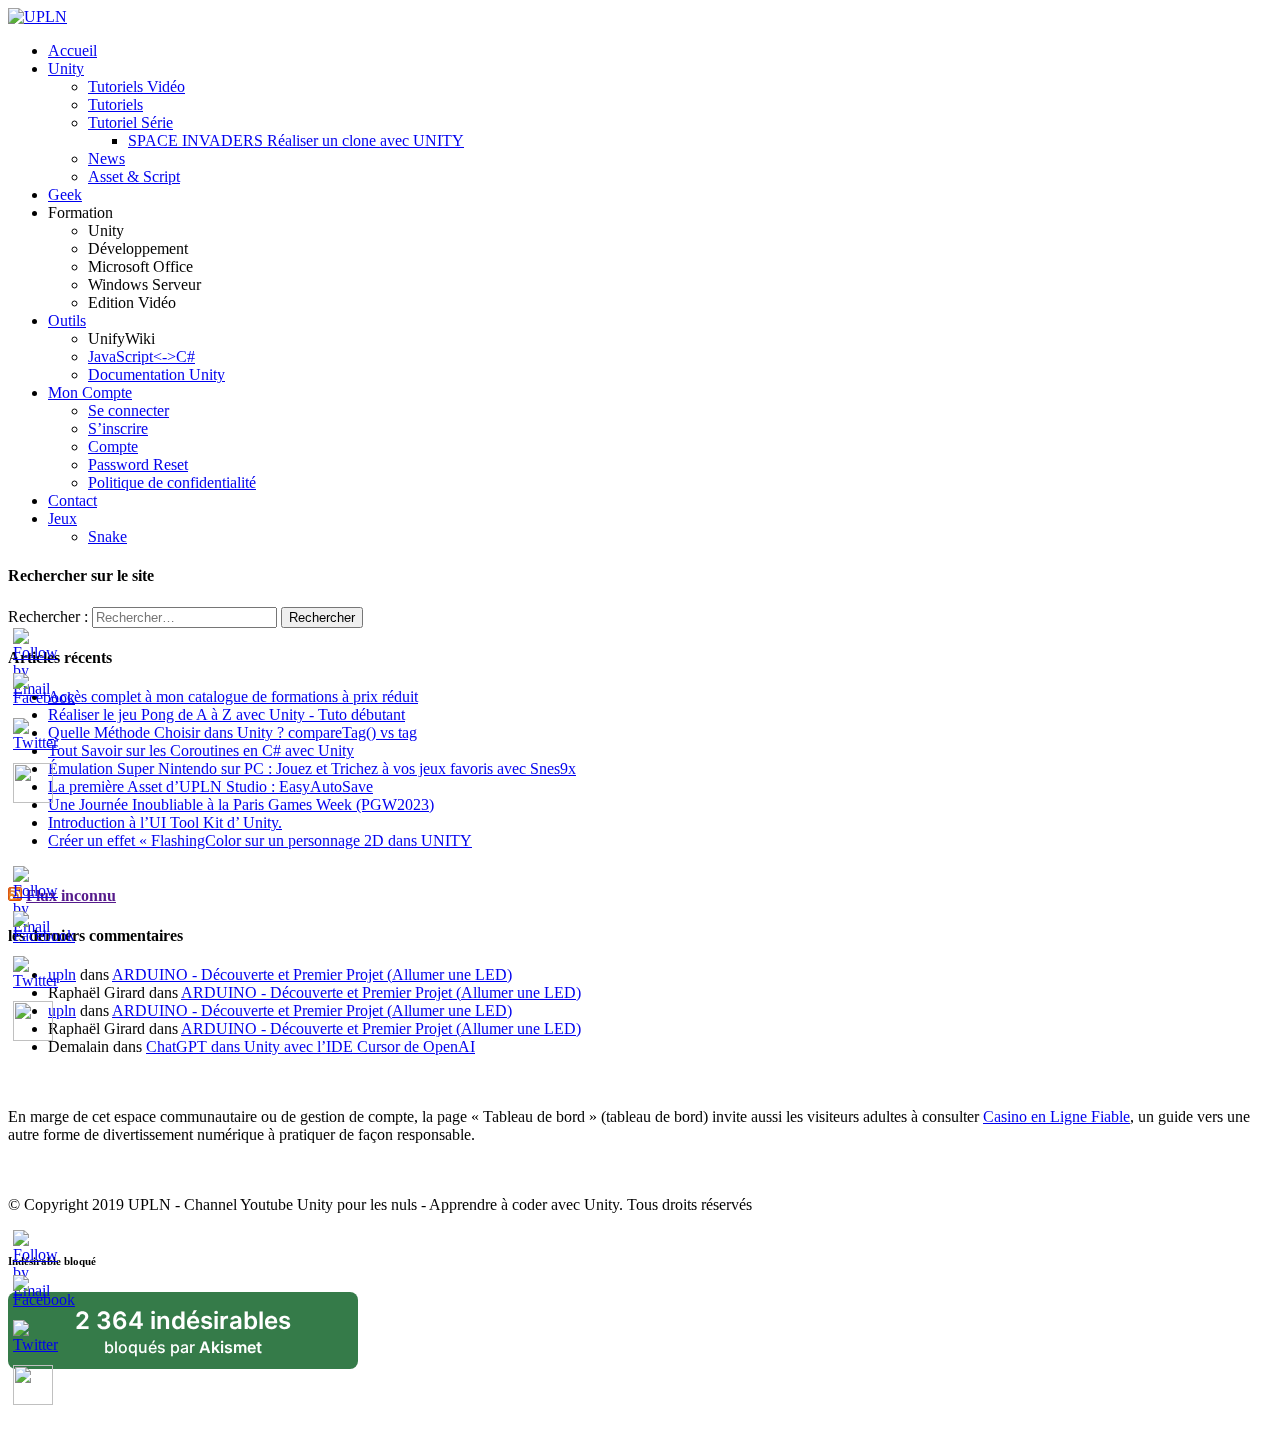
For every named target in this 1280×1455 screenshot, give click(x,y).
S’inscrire (118, 428)
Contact (72, 500)
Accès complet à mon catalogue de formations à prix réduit (233, 696)
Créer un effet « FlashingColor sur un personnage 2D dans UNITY (260, 840)
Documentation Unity (156, 374)
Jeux (62, 518)
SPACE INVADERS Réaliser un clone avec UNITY (296, 140)
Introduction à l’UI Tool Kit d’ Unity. (165, 822)
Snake (107, 536)
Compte (113, 446)
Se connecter (128, 410)
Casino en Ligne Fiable (1056, 1116)
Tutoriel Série (130, 122)
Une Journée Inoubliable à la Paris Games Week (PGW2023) (241, 804)
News (106, 158)
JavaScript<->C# (141, 356)
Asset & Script (134, 176)
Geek (65, 194)
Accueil (72, 50)
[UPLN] (37, 16)
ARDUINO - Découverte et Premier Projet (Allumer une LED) (312, 974)
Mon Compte (90, 392)
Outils (67, 320)
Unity (66, 68)
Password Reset (138, 464)
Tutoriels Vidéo (136, 86)
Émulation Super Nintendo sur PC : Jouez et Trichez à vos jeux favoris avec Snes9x (312, 768)
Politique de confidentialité (172, 482)
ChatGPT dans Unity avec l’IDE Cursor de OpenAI (310, 1046)
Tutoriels (115, 104)
